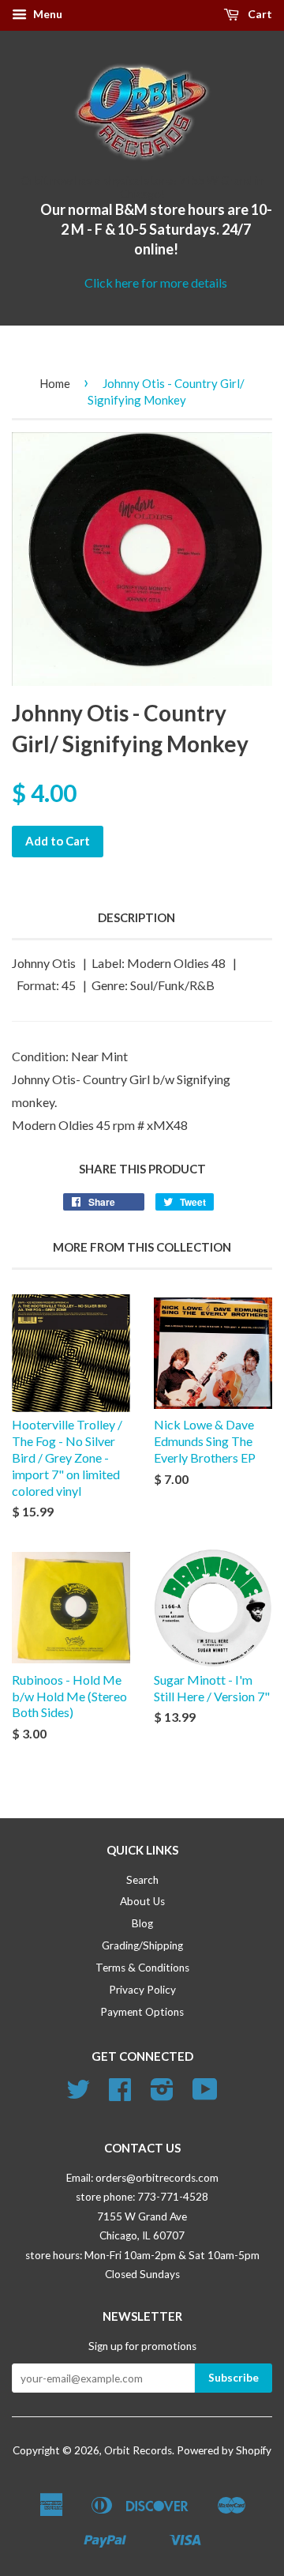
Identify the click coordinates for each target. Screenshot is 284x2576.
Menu (47, 14)
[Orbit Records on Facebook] (120, 2095)
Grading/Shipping (142, 1945)
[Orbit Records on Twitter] (78, 2095)
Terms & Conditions (142, 1968)
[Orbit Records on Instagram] (162, 2095)
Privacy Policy (142, 1990)
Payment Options (142, 2012)
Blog (142, 1923)
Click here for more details (156, 282)
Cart (259, 14)
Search (142, 1880)
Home (55, 383)
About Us (142, 1901)
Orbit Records (138, 2450)
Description (136, 917)
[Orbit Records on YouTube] (205, 2095)
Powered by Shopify (224, 2450)
